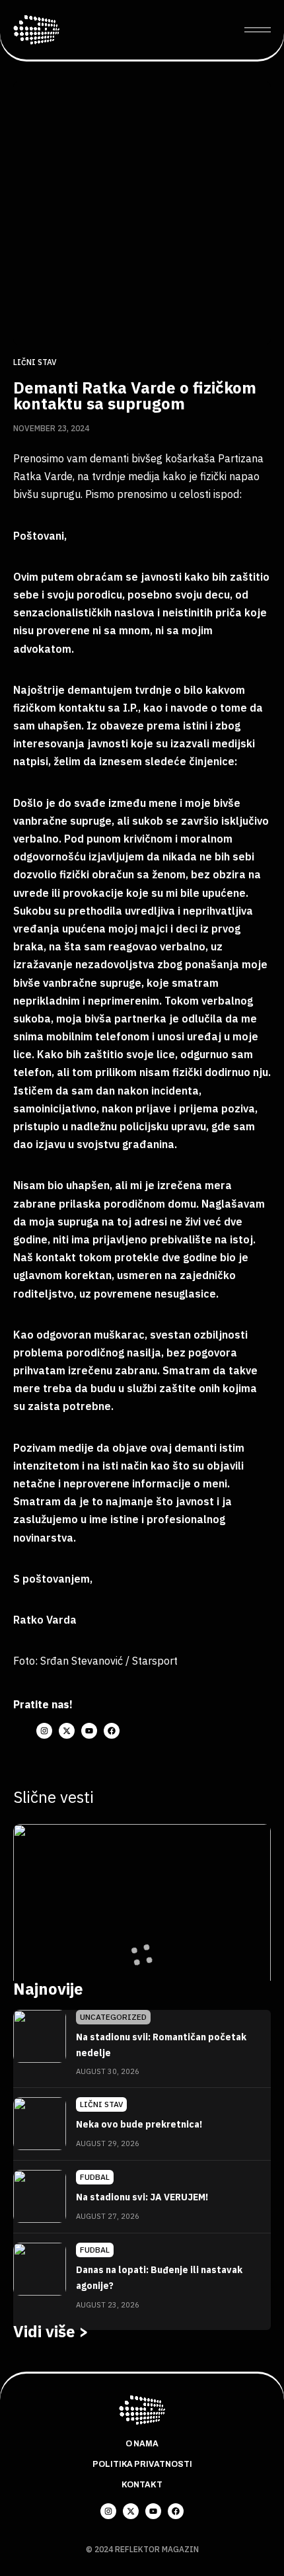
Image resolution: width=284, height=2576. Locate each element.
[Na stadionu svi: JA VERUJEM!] (40, 2196)
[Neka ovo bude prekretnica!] (40, 2124)
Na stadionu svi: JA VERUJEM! (142, 2197)
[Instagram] (44, 1731)
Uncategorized (113, 2017)
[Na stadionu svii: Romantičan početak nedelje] (40, 2036)
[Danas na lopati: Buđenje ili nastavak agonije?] (40, 2269)
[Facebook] (112, 1731)
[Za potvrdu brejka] (142, 1921)
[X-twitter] (67, 1731)
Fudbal (95, 2177)
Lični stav (35, 362)
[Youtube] (89, 1731)
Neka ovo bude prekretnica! (139, 2124)
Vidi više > (51, 2331)
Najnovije (48, 1989)
